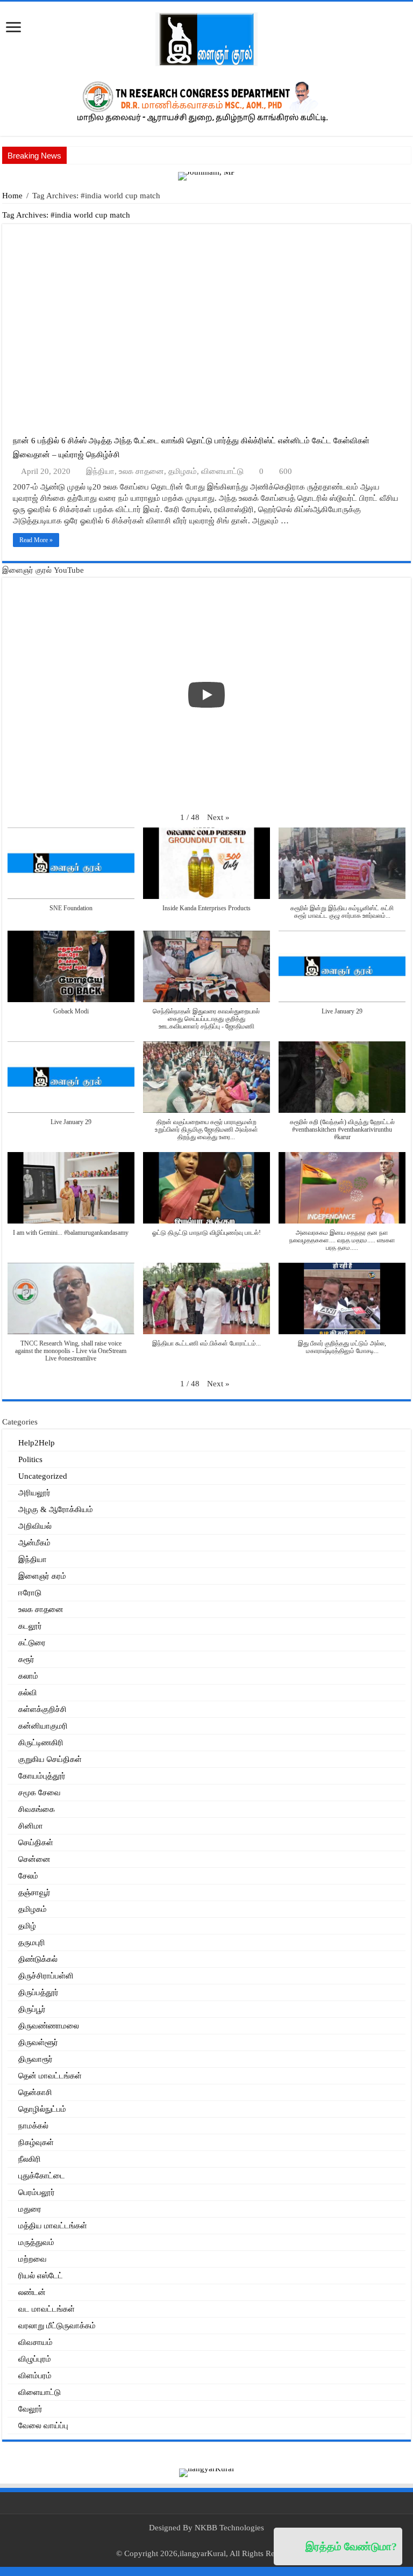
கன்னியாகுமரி (43, 1726)
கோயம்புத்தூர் (42, 1776)
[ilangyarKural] (206, 2472)
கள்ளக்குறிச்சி (42, 1709)
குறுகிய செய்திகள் (50, 1759)
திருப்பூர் (32, 2009)
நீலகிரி (30, 2159)
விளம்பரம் (35, 2376)
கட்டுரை (32, 1643)
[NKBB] (206, 100)
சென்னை (34, 1859)
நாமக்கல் (33, 2126)
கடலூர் (30, 1626)
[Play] (206, 695)
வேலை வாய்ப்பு (43, 2426)
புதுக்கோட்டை (42, 2176)
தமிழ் (27, 1926)
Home (12, 196)
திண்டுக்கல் (38, 1959)
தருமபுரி (32, 1942)
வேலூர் (30, 2409)
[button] (218, 818)
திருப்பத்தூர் (38, 1992)
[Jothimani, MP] (206, 175)
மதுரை (30, 2209)
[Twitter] (201, 2541)
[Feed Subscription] (408, 218)
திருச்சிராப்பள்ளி (46, 1976)
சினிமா (31, 1826)
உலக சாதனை (141, 471)
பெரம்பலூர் (37, 2192)
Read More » (36, 540)
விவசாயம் (35, 2342)
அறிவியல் (35, 1526)
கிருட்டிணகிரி (41, 1743)
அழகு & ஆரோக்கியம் (56, 1509)
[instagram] (222, 2541)
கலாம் (28, 1676)
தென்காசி (35, 2092)
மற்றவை (33, 2259)
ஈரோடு (30, 1593)
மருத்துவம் (36, 2242)
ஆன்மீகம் (34, 1543)
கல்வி (28, 1693)
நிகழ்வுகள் (36, 2142)
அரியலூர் (34, 1493)
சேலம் (28, 1876)
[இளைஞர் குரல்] (206, 38)
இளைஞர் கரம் (42, 1576)
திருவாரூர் (35, 2059)
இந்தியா (100, 471)
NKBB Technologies (229, 2528)
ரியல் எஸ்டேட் (41, 2276)
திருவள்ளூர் (38, 2042)
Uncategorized (43, 1476)
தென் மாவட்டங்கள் (50, 2076)
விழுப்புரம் (35, 2359)
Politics (30, 1459)
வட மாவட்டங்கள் (47, 2309)
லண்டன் (32, 2292)
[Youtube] (212, 2541)
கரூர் (26, 1659)
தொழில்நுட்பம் (42, 2109)
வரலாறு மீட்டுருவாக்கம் (57, 2326)
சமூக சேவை (40, 1793)
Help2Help (37, 1443)
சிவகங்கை (37, 1809)
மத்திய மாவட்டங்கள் (53, 2226)
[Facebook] (191, 2541)
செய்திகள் (36, 1843)
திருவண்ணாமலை (49, 2026)
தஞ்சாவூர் (34, 1893)
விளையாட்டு (222, 471)
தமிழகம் (183, 471)
